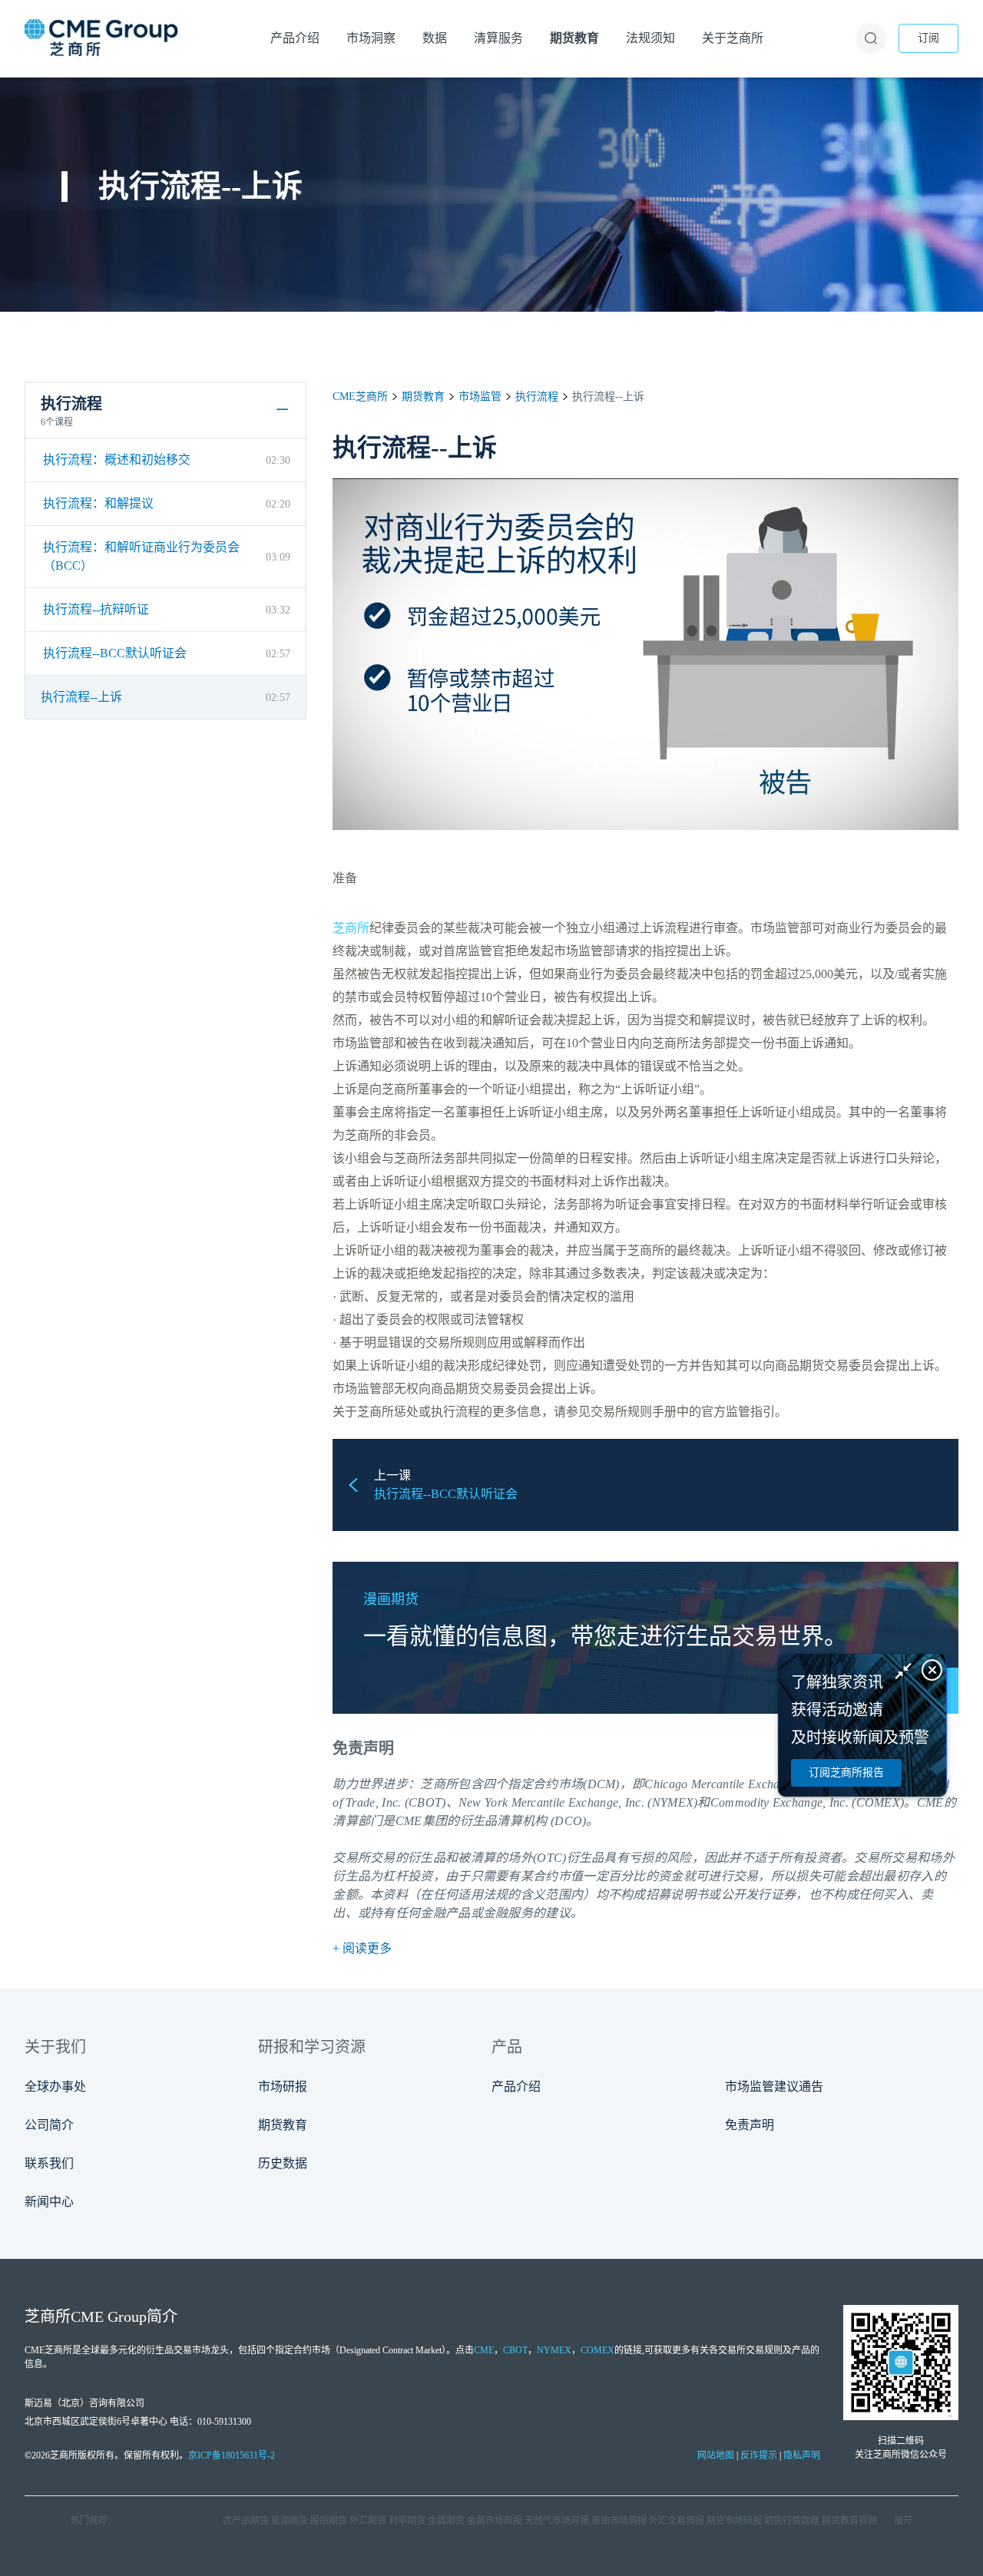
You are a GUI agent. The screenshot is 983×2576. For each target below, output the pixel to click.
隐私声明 (802, 2455)
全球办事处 (55, 2087)
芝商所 (351, 928)
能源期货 (290, 2521)
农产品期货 (246, 2521)
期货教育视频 (849, 2521)
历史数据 (283, 2163)
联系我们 (49, 2163)
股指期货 (329, 2521)
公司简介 (49, 2125)
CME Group (109, 2316)
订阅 (928, 38)
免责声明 (750, 2125)
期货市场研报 (734, 2521)
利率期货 (407, 2521)
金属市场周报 (495, 2521)
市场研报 (283, 2087)
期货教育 (423, 397)
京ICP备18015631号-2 (232, 2455)
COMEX (597, 2350)
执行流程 (537, 397)
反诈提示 (759, 2455)
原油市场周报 (619, 2521)
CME (484, 2350)
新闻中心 (49, 2202)
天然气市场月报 (557, 2521)
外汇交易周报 (677, 2521)
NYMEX (554, 2350)
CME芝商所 (360, 397)
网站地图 (716, 2455)
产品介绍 (516, 2087)
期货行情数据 (792, 2521)
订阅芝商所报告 (846, 1772)
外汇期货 (368, 2521)
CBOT (515, 2350)
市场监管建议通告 (774, 2087)
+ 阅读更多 (362, 1948)
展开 (903, 2521)
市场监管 (480, 397)
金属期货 (446, 2521)
